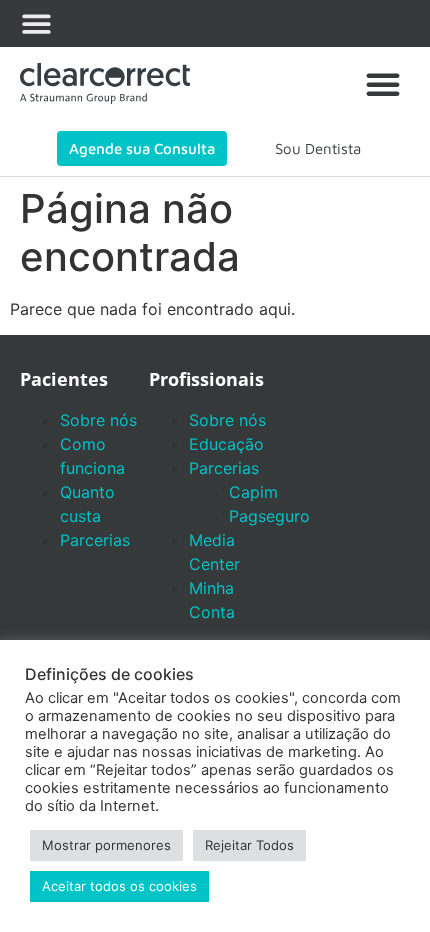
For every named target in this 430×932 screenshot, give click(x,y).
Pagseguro (269, 516)
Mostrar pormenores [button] (106, 845)
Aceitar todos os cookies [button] (119, 886)
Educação (226, 444)
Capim (253, 492)
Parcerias (95, 540)
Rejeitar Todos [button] (249, 845)
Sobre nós (98, 420)
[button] (36, 23)
